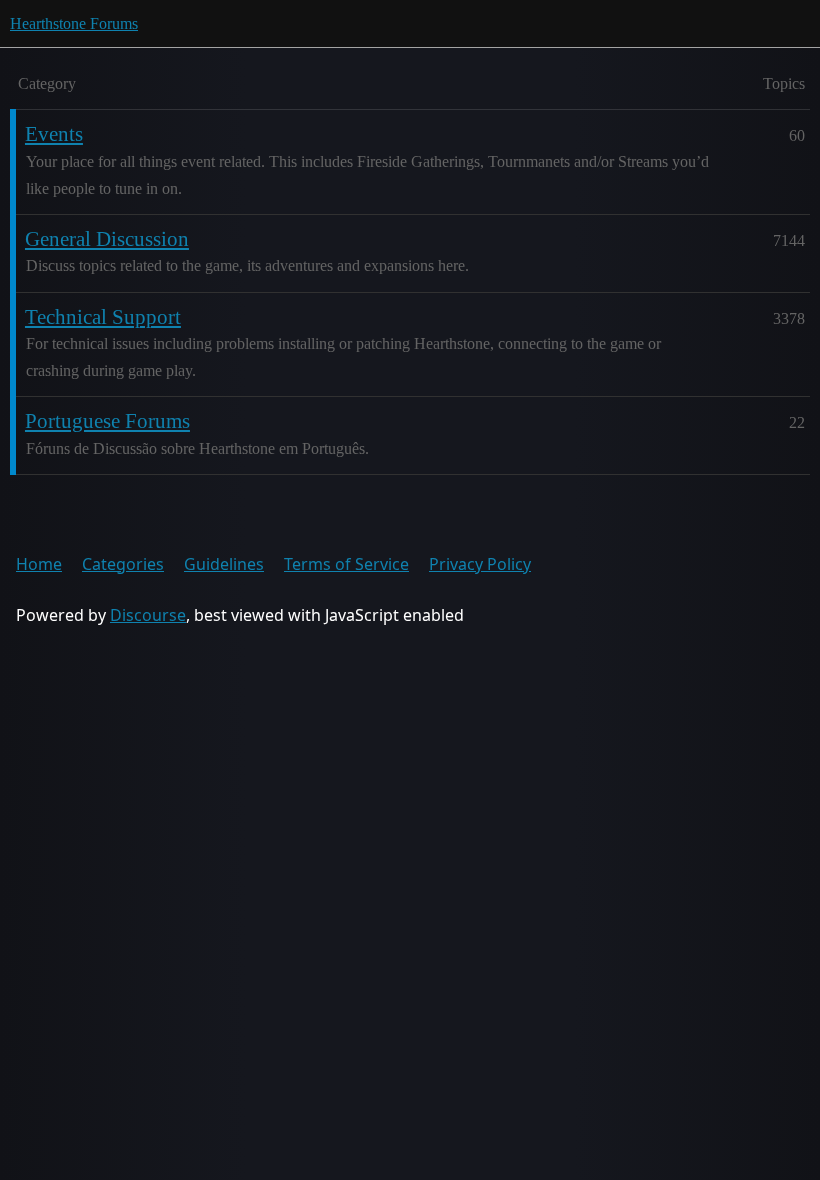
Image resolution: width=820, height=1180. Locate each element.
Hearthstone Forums (74, 23)
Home (39, 564)
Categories (123, 564)
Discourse (148, 615)
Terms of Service (346, 564)
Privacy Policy (480, 564)
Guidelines (224, 564)
